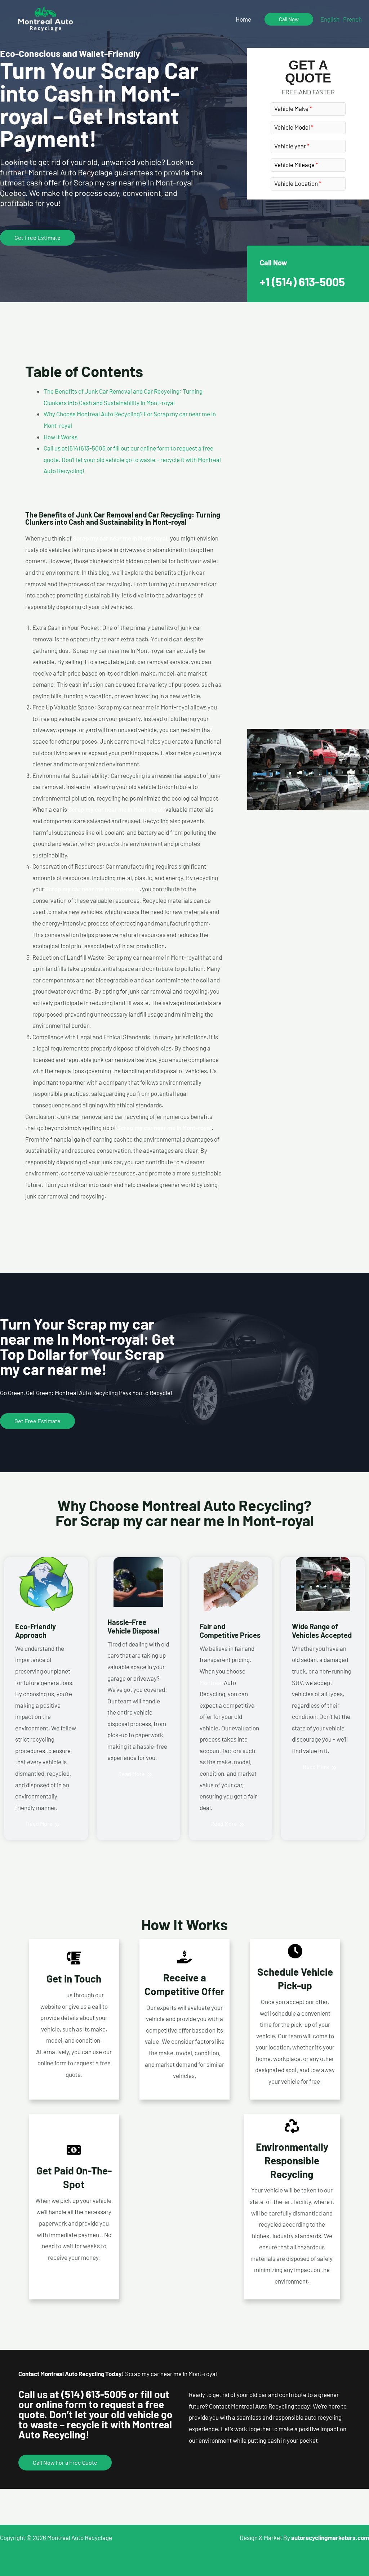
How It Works (61, 437)
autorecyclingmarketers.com (330, 2537)
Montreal (211, 1683)
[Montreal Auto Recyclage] (45, 18)
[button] (289, 19)
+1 (302, 282)
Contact (55, 1995)
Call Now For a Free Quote (65, 2462)
